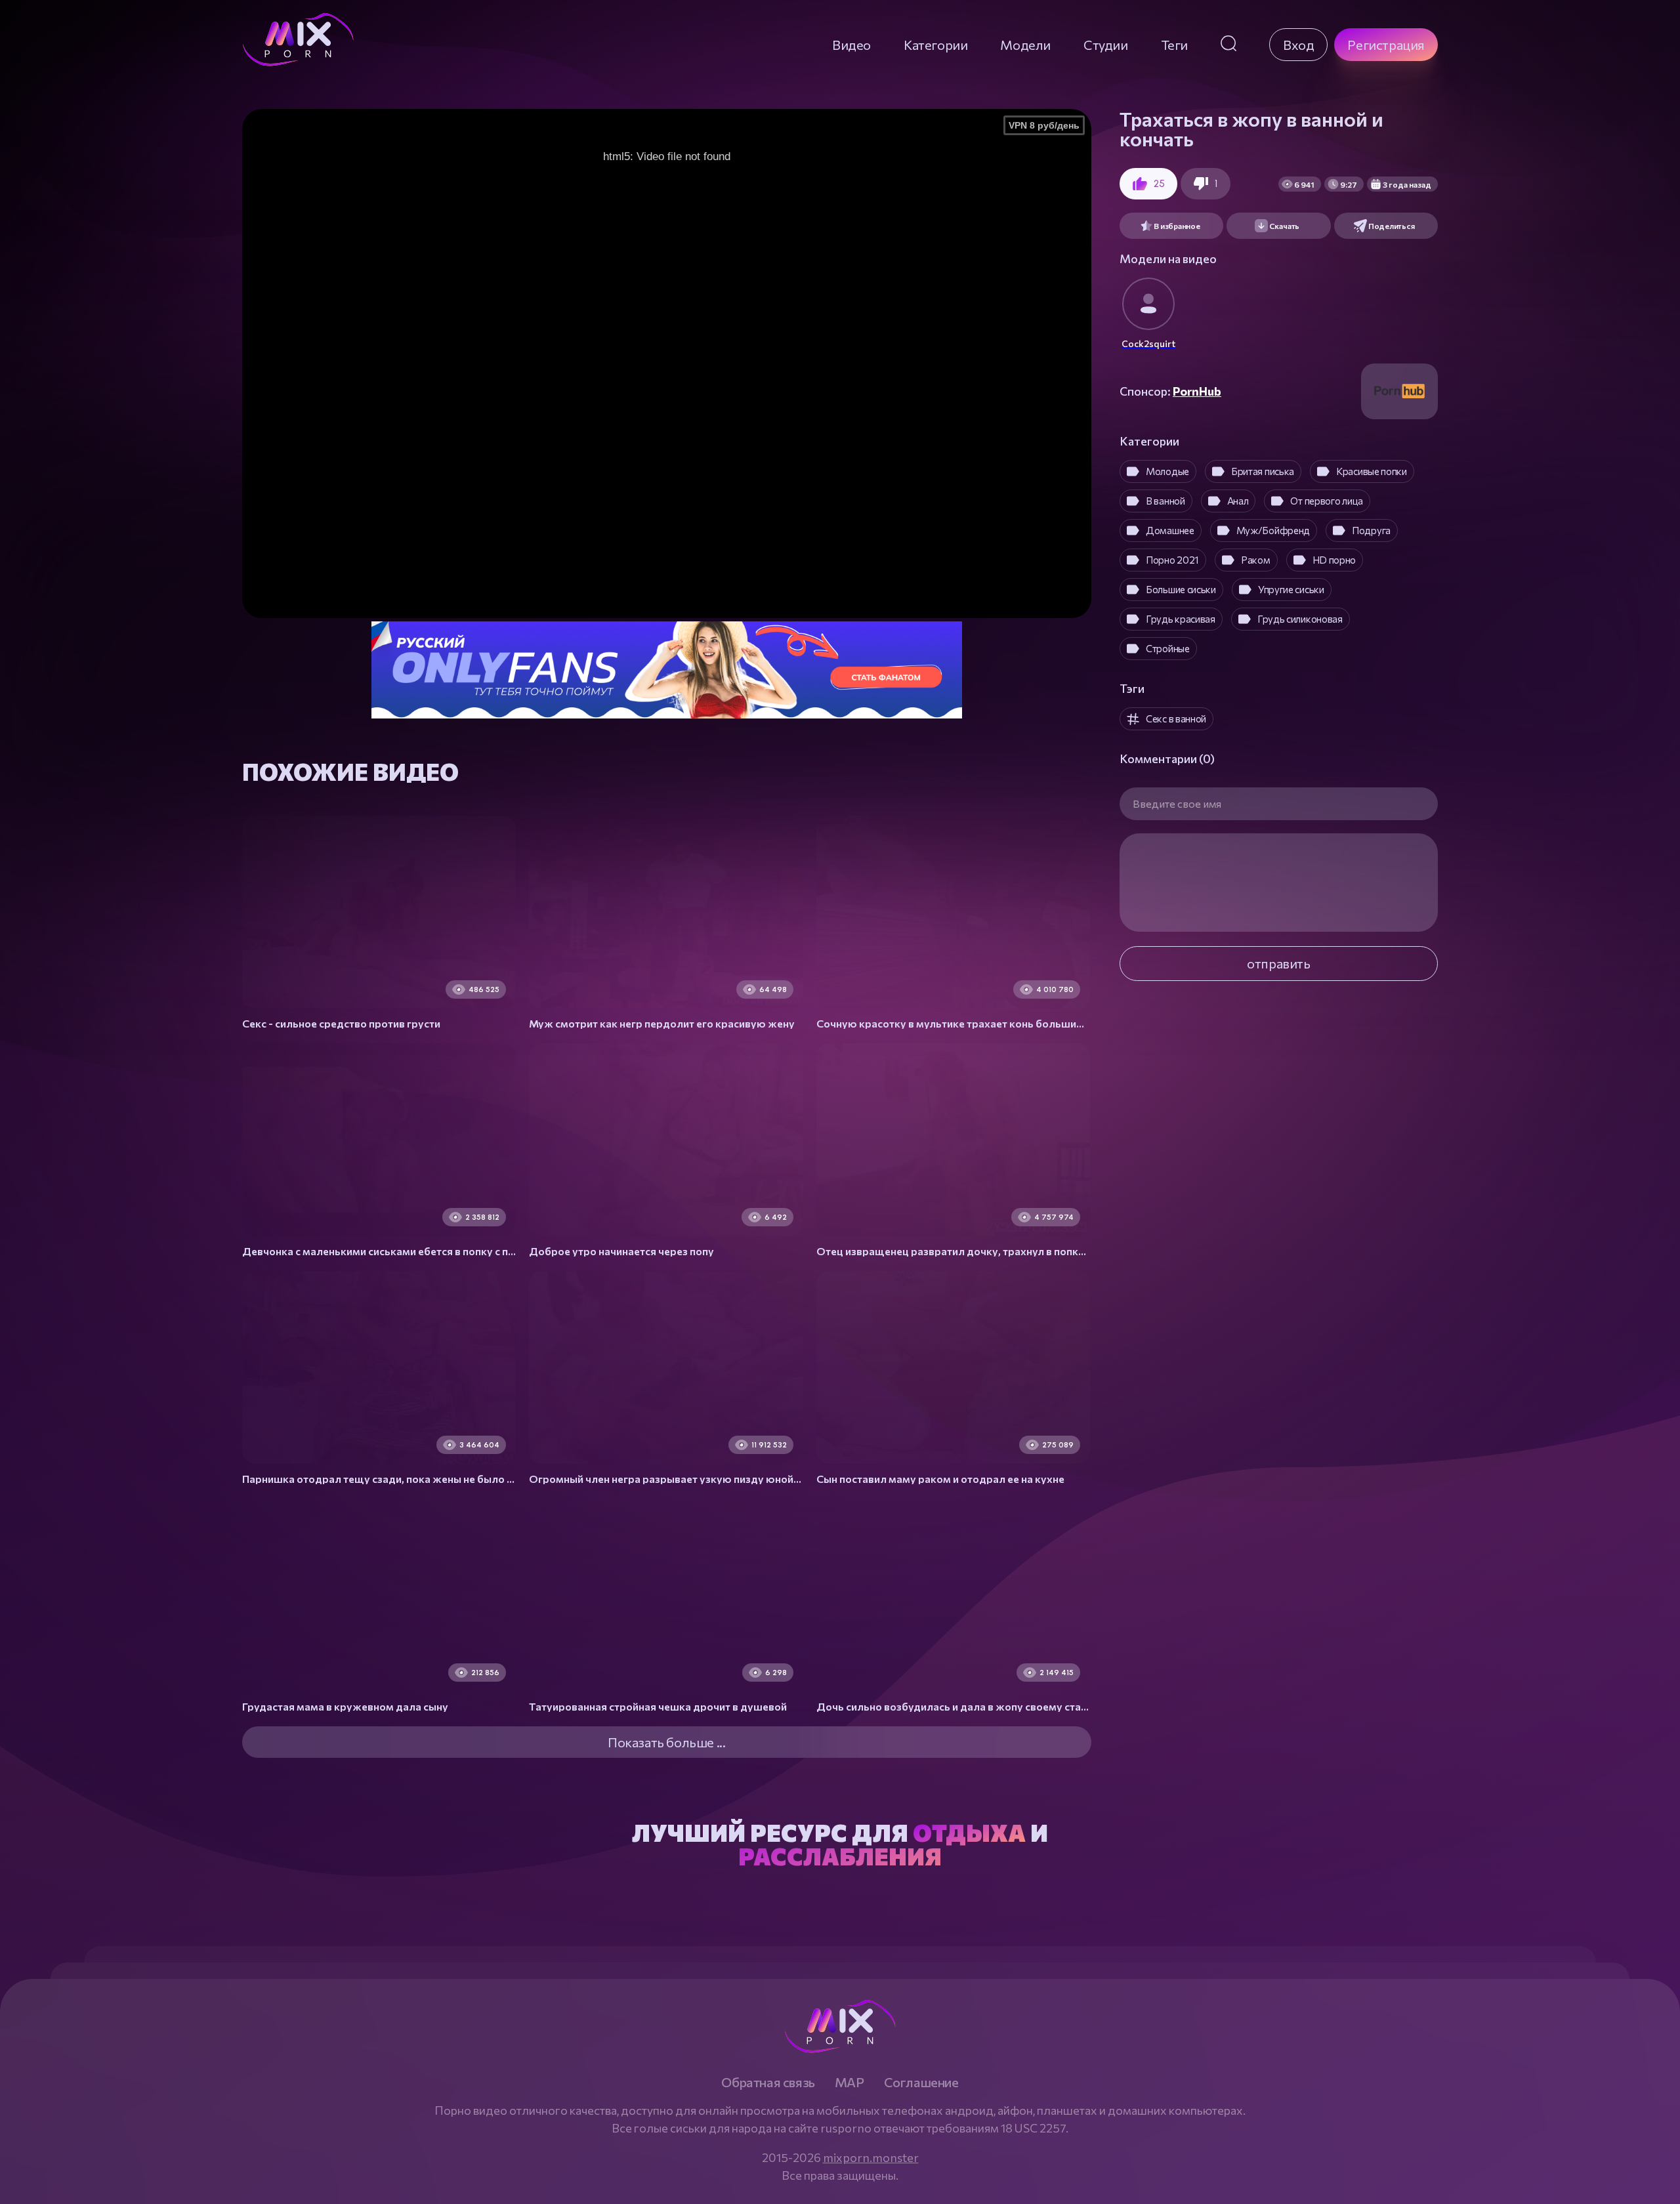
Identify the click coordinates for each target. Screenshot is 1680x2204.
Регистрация (1386, 45)
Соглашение (921, 2082)
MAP (850, 2082)
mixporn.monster (871, 2157)
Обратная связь (768, 2082)
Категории (935, 45)
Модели (1025, 45)
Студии (1106, 45)
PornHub (1197, 391)
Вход (1298, 45)
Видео (851, 45)
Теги (1174, 45)
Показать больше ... (666, 1742)
